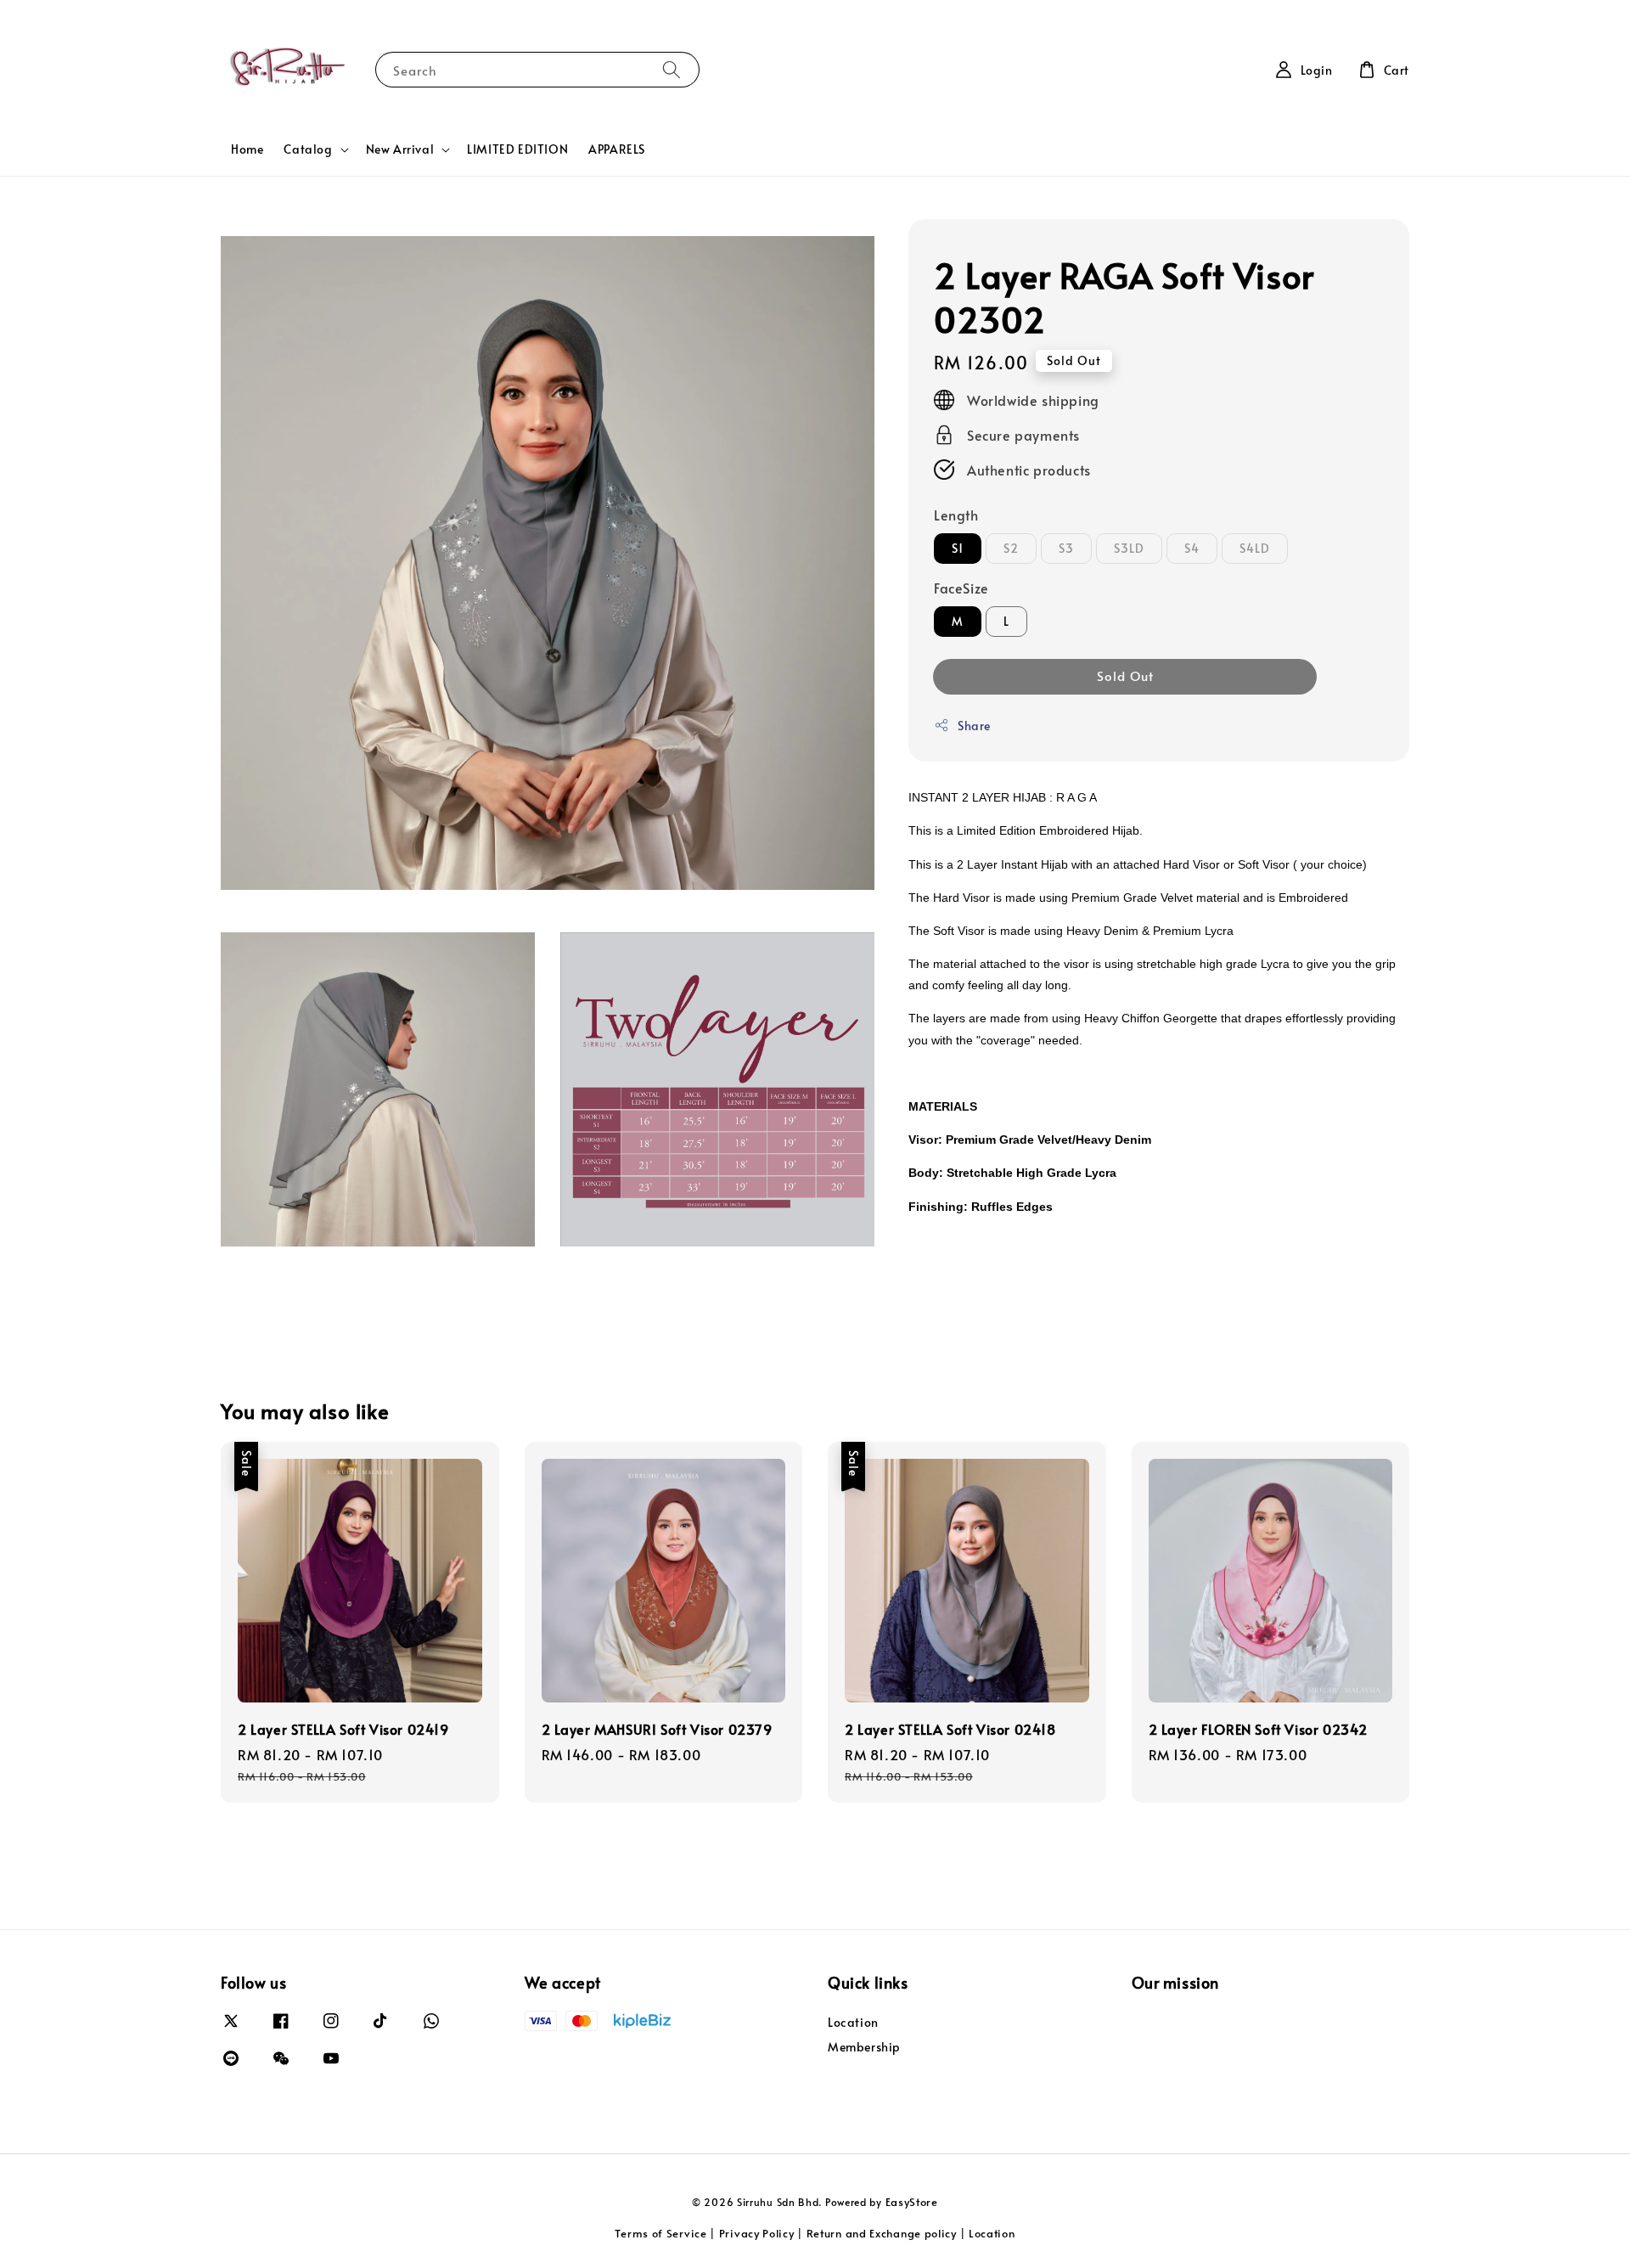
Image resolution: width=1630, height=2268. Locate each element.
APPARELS (617, 149)
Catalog (308, 149)
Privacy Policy (757, 2233)
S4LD (1255, 548)
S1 (958, 548)
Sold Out (1125, 675)
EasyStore (912, 2202)
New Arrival (400, 149)
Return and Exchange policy (882, 2233)
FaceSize (961, 588)
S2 (1011, 548)
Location (853, 2023)
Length (956, 515)
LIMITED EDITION (517, 149)
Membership (864, 2047)
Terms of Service (660, 2233)
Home (247, 149)
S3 (1066, 548)
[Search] (672, 69)
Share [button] (974, 726)
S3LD (1129, 548)
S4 (1192, 548)
